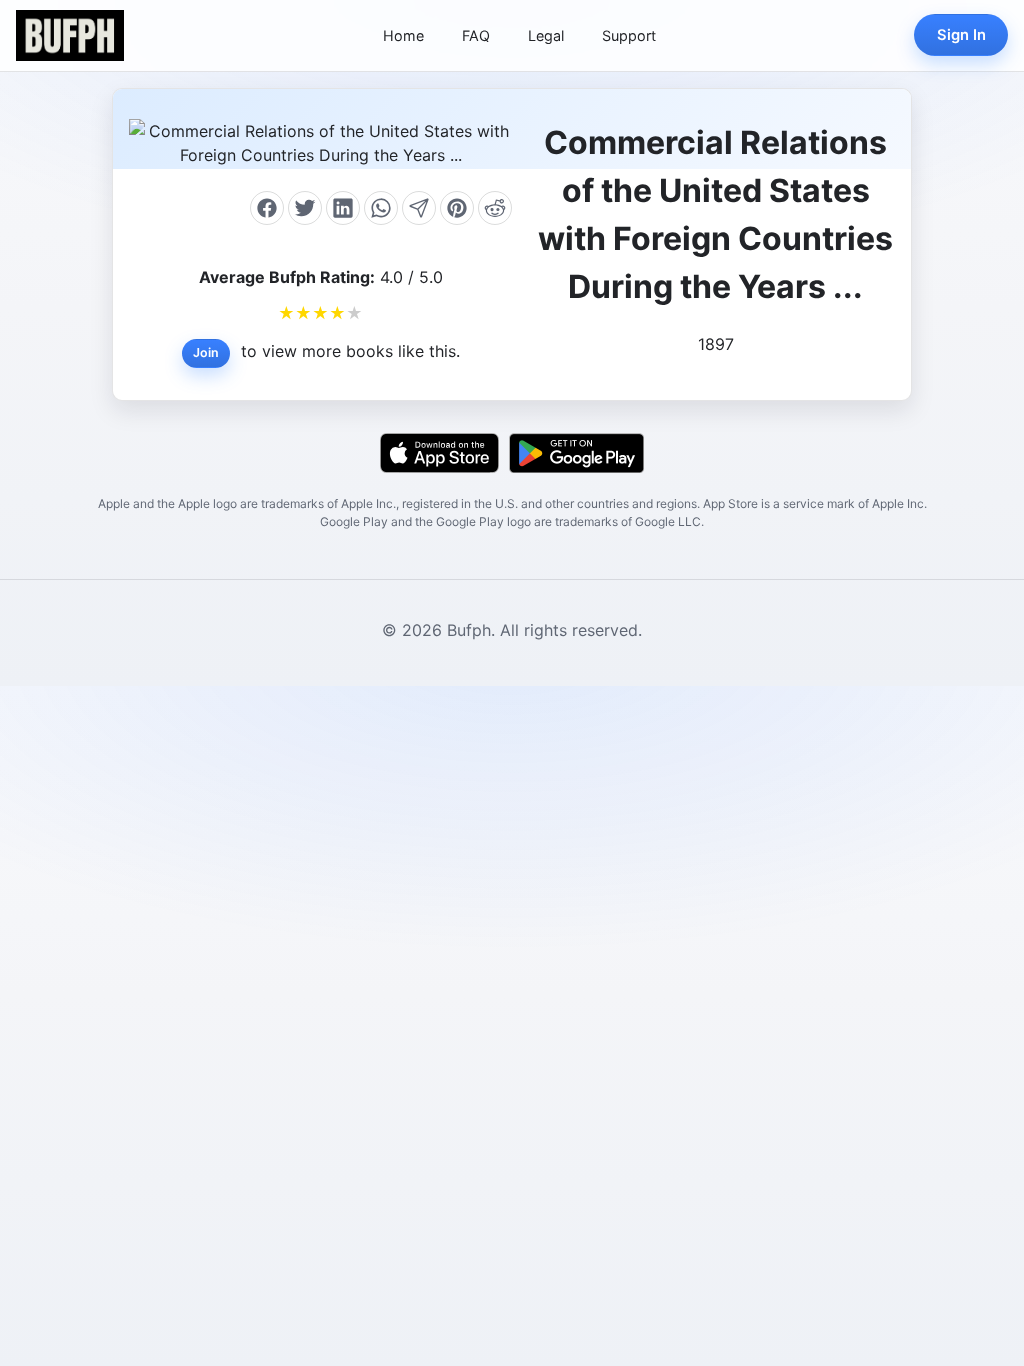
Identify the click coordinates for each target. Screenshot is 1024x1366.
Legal (546, 35)
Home (403, 35)
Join (206, 352)
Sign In (961, 35)
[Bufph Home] (70, 35)
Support (629, 35)
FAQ (476, 35)
